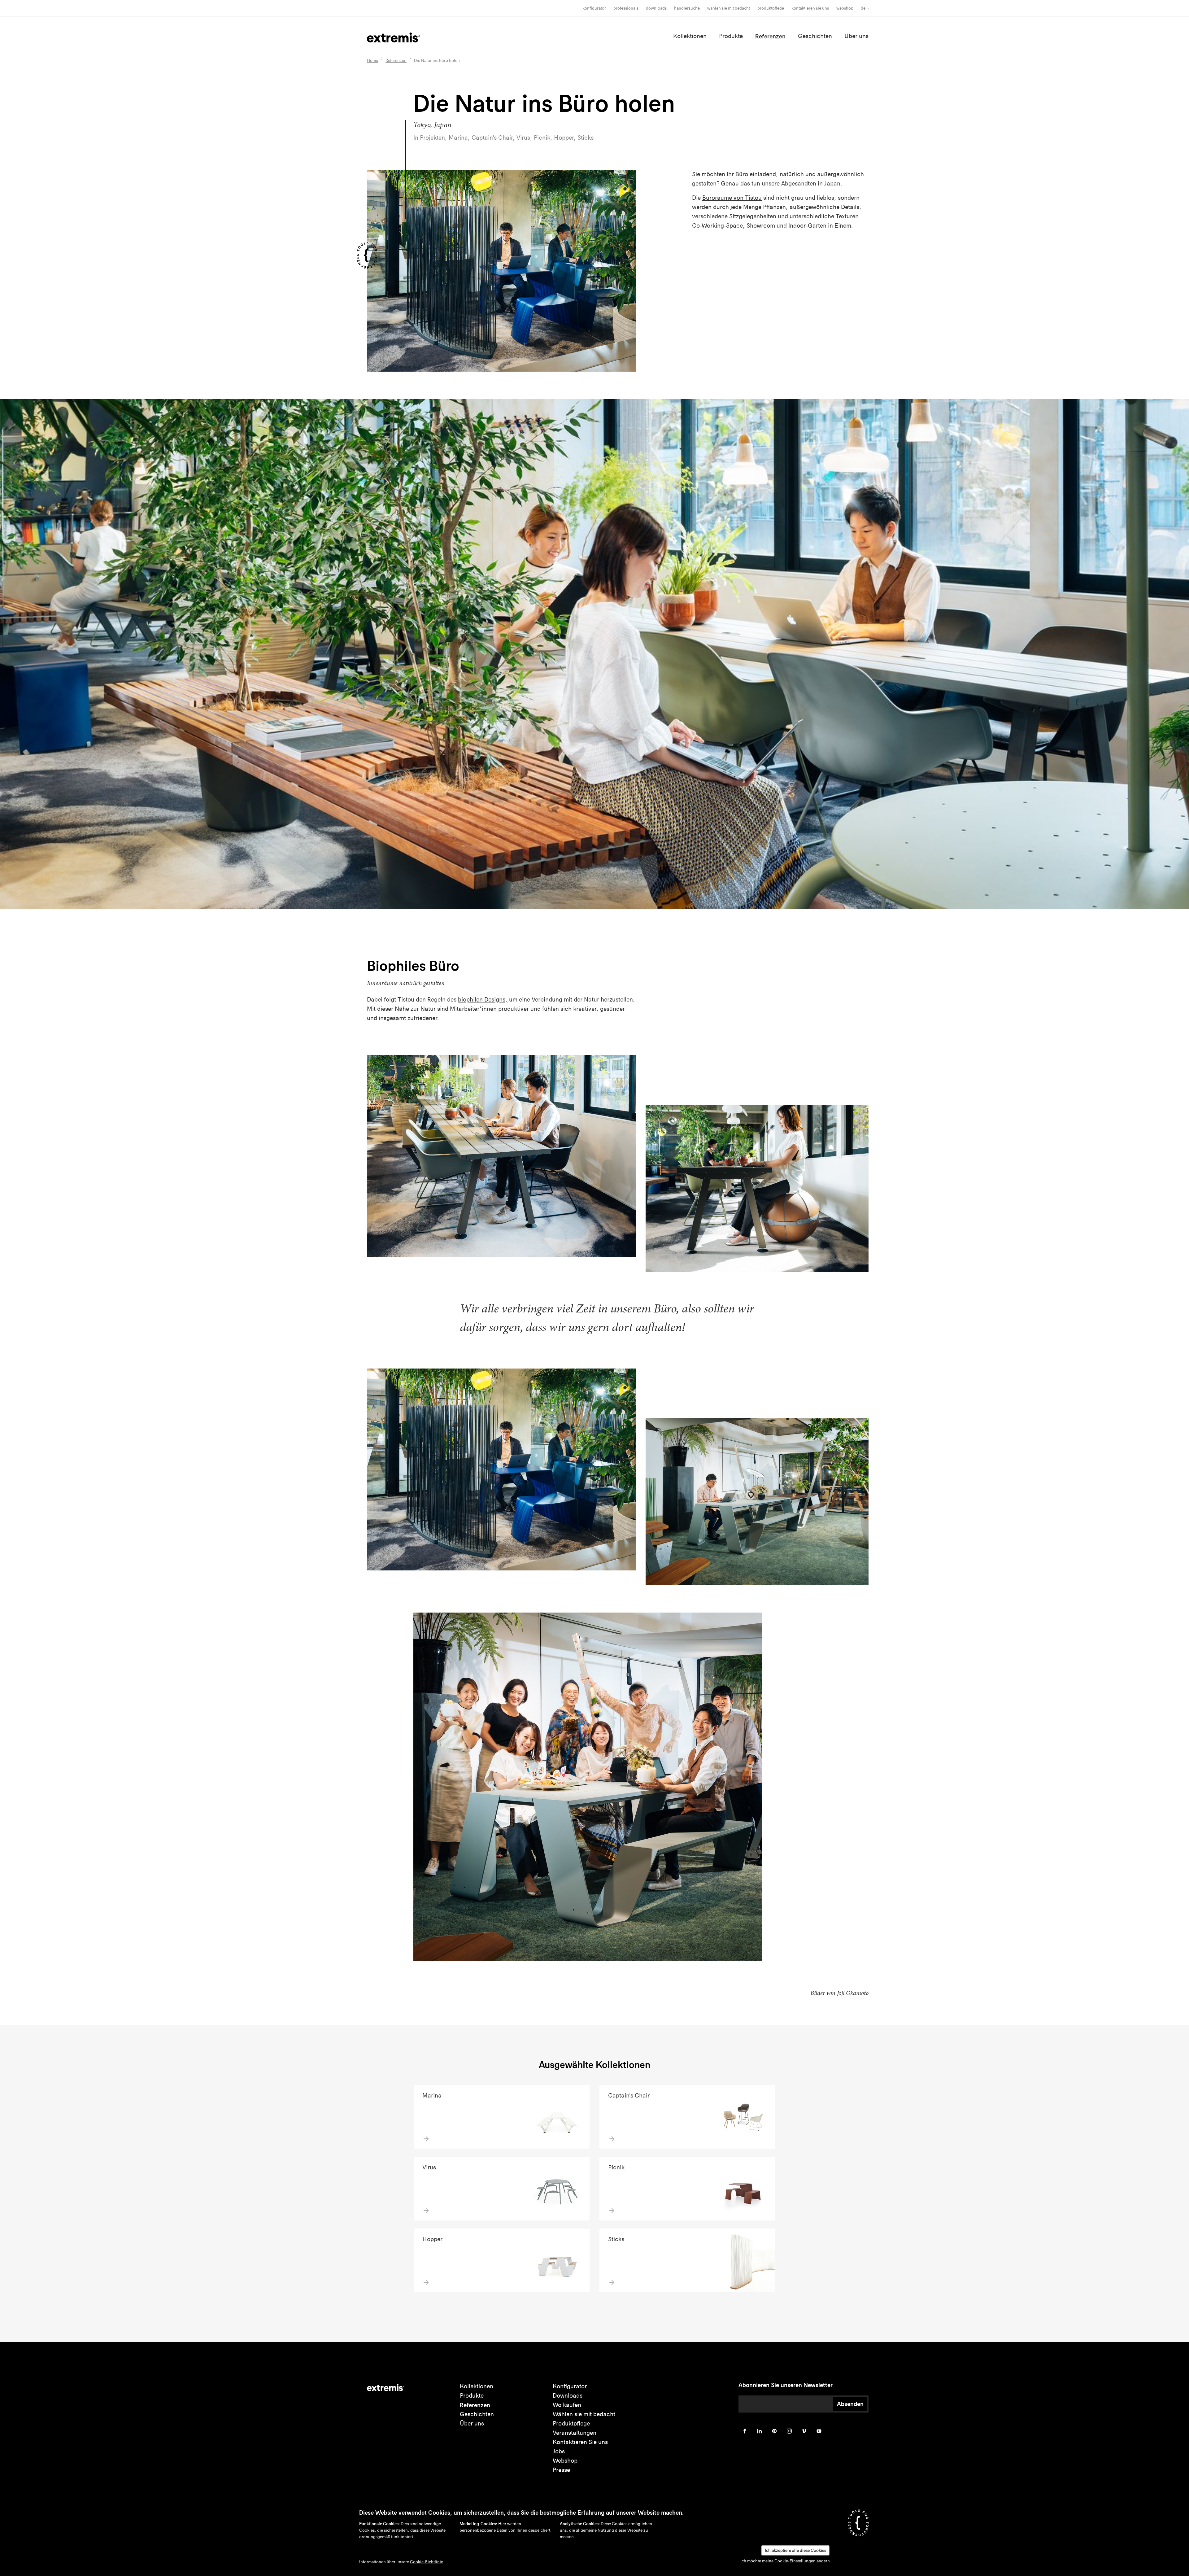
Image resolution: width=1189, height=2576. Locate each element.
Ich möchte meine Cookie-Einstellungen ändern (785, 2561)
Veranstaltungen (575, 2433)
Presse (561, 2470)
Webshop (845, 8)
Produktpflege (771, 8)
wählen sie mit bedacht (729, 8)
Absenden (850, 2404)
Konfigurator (594, 8)
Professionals (626, 8)
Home (372, 61)
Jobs (559, 2451)
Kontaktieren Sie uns (810, 8)
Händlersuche (687, 8)
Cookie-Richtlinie (427, 2562)
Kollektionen (690, 36)
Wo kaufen (567, 2405)
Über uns (856, 36)
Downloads (656, 8)
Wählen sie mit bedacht (584, 2414)
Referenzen (770, 36)
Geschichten (815, 36)
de (863, 8)
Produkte (731, 36)
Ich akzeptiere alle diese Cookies (795, 2550)
